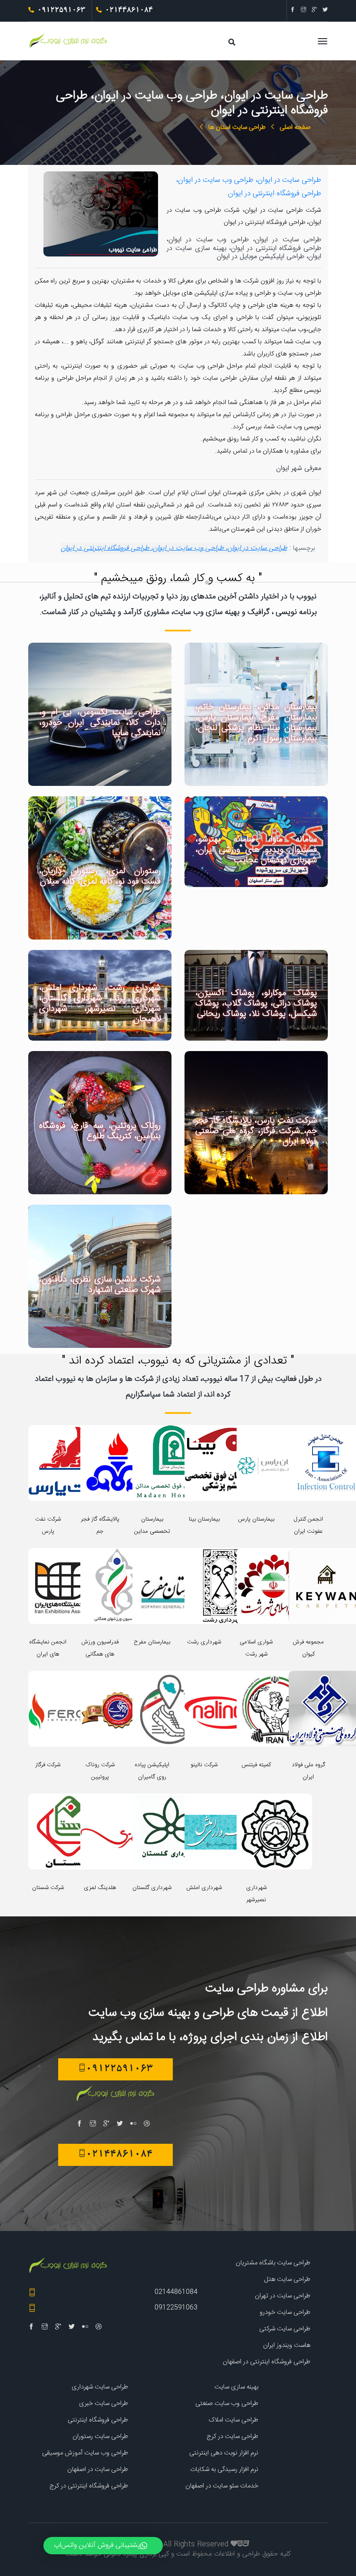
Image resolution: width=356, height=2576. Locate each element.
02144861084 (176, 2292)
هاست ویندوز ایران (287, 2345)
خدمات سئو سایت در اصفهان (222, 2486)
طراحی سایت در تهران (283, 2296)
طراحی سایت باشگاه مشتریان (273, 2263)
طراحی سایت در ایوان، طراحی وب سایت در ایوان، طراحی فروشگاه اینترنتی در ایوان (174, 548)
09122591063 (176, 2308)
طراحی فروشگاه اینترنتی (98, 2420)
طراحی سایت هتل (287, 2279)
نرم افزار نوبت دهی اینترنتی (224, 2453)
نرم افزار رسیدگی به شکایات (224, 2469)
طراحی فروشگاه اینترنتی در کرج (89, 2486)
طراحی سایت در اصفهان (98, 2469)
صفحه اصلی (295, 127)
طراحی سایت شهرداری (100, 2387)
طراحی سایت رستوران (100, 2436)
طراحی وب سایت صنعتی (227, 2403)
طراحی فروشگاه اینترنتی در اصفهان (267, 2362)
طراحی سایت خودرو (285, 2312)
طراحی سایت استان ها (237, 127)
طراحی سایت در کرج (232, 2436)
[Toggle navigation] (217, 46)
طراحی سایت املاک (234, 2420)
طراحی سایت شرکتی (285, 2329)
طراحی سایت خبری (104, 2403)
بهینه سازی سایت (236, 2387)
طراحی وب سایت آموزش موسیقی (85, 2453)
